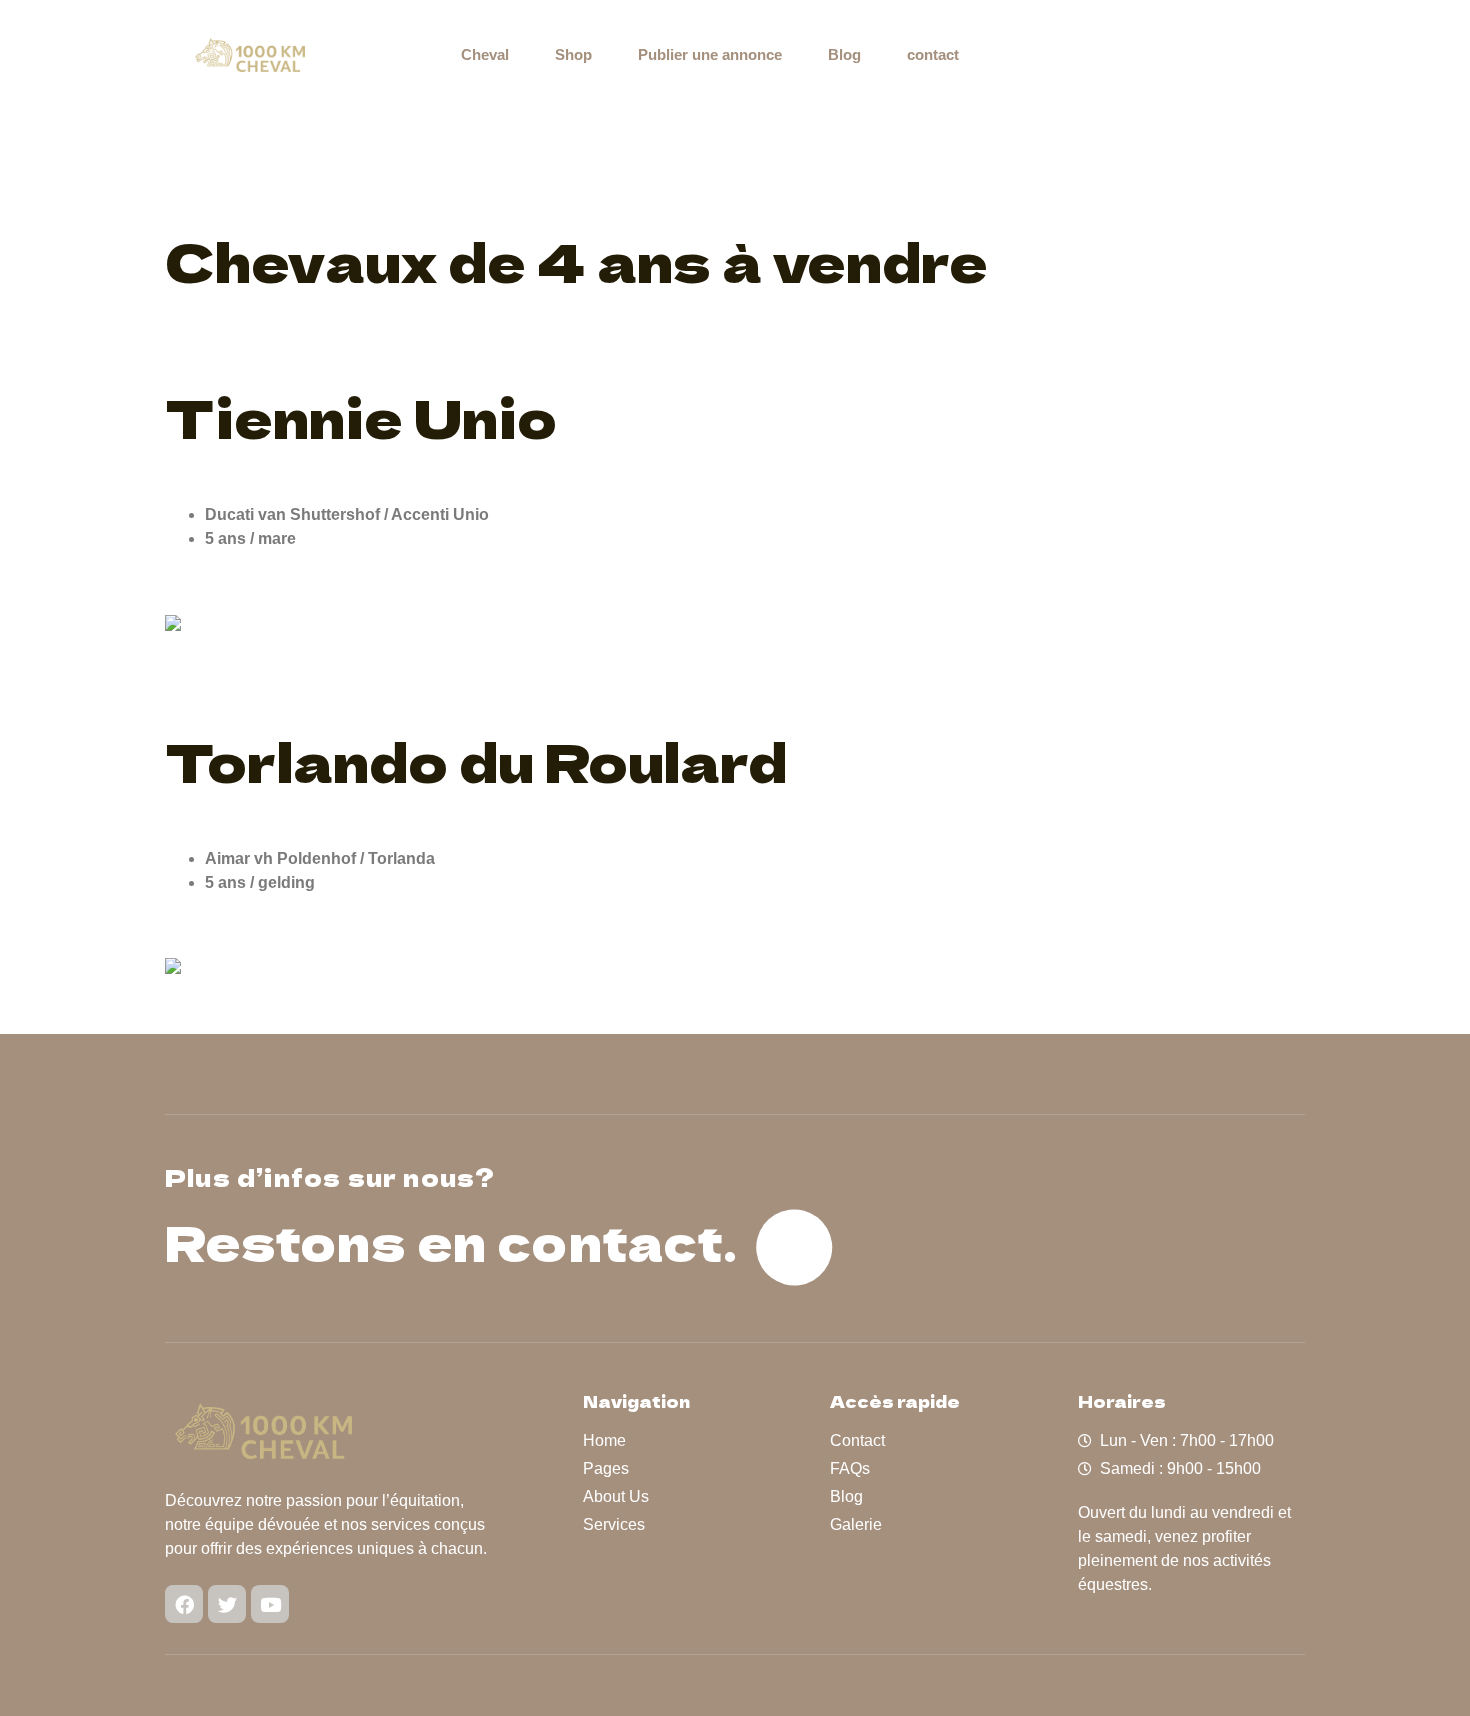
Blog (844, 54)
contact (933, 54)
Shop (573, 54)
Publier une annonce (710, 54)
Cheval (485, 54)
